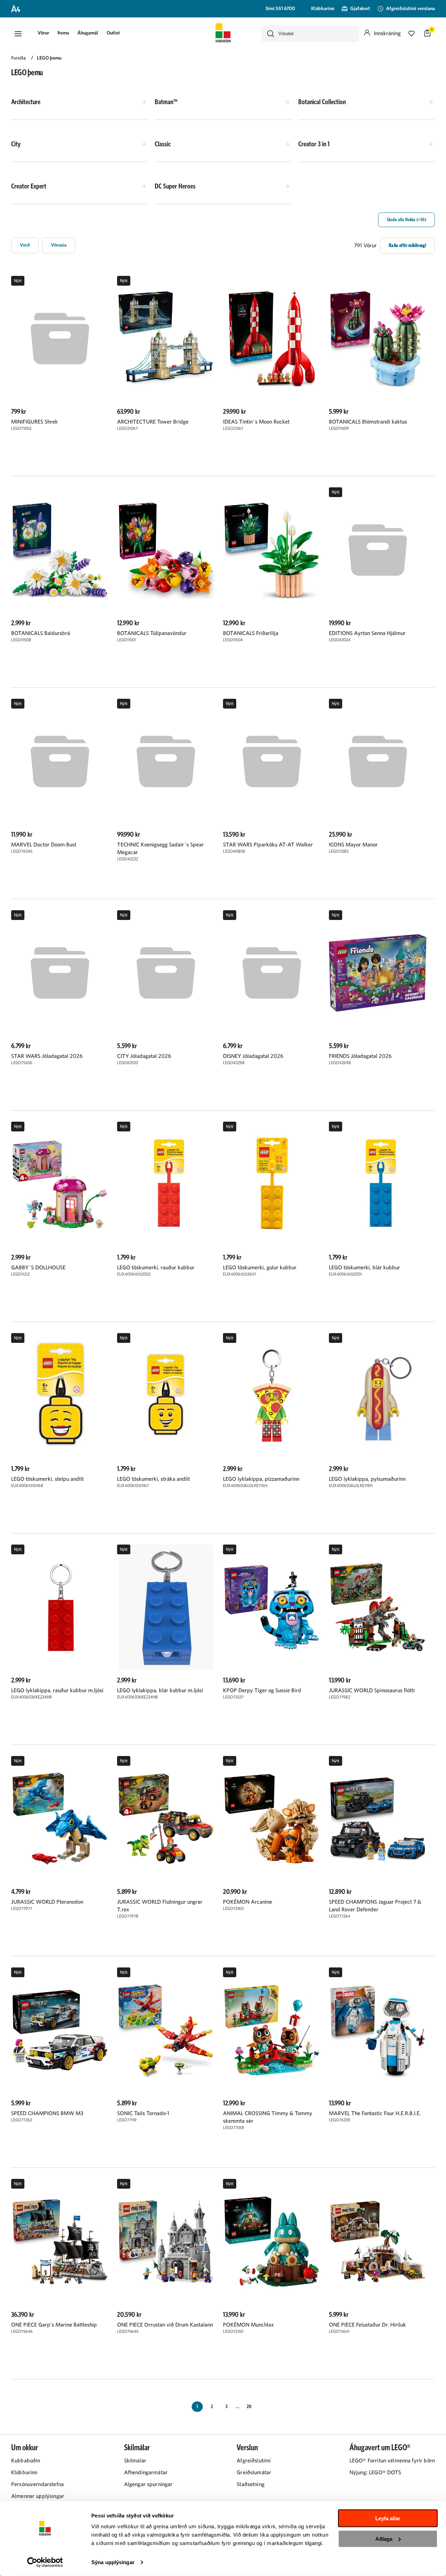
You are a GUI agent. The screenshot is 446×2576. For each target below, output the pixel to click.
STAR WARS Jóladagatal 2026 (47, 1056)
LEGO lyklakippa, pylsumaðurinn (367, 1479)
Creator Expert (29, 186)
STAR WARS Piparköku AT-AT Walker (268, 845)
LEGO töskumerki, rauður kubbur (156, 1268)
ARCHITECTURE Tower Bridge (153, 422)
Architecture (26, 102)
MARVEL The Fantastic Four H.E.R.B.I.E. (375, 2113)
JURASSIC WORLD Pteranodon (47, 1902)
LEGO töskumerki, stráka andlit (153, 1479)
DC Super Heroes (175, 186)
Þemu (63, 33)
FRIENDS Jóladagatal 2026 (360, 1056)
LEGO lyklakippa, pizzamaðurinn (261, 1479)
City (16, 144)
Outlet (113, 33)
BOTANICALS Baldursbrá (41, 633)
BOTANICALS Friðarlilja (251, 633)
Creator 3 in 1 (314, 144)
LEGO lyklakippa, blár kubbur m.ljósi (160, 1691)
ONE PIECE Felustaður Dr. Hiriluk (367, 2325)
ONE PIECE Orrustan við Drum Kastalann (165, 2325)
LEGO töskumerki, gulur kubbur (260, 1268)
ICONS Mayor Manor (353, 845)
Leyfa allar (388, 2518)
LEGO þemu (49, 58)
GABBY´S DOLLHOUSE (38, 1268)
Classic (163, 144)
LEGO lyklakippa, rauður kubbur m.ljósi (57, 1691)
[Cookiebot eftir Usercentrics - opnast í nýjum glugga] (45, 2562)
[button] (18, 34)
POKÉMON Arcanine (248, 1902)
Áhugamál (88, 33)
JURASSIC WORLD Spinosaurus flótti (372, 1691)
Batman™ (166, 102)
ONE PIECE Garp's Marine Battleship (54, 2325)
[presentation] (43, 34)
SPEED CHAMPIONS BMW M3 (47, 2113)
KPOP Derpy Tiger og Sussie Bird (262, 1691)
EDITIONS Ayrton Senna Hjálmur (367, 633)
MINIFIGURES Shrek (34, 422)
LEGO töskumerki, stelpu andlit (47, 1479)
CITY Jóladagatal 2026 (144, 1056)
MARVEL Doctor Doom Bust (44, 845)
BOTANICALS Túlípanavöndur (152, 633)
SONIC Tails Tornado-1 (143, 2113)
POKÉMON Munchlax (248, 2325)
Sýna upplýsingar (113, 2562)
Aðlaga (384, 2539)
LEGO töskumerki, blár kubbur (364, 1268)
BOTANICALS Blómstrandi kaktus (368, 422)
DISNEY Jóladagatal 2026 (253, 1056)
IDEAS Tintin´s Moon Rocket (256, 422)
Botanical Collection (322, 102)
